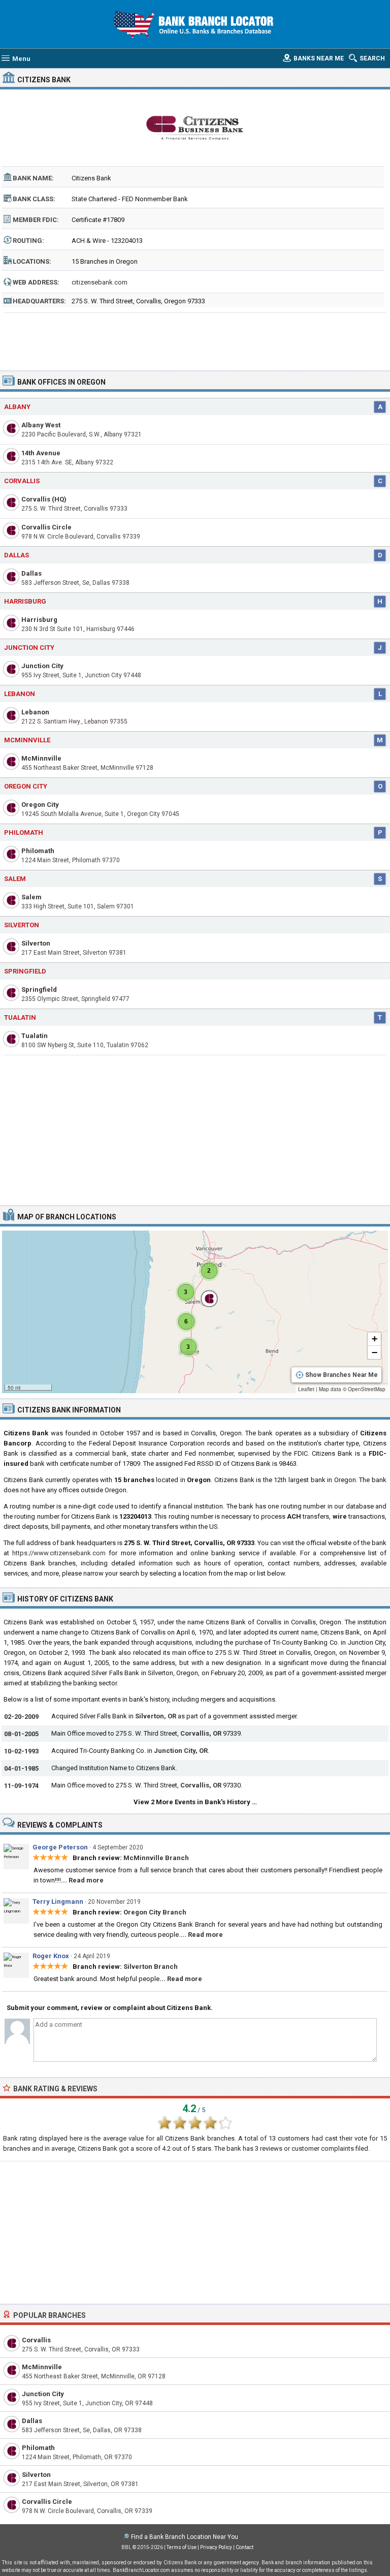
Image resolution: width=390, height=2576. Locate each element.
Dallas (17, 555)
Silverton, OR (156, 1716)
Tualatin (20, 1017)
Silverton (22, 925)
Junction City (29, 648)
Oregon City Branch (155, 1912)
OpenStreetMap (367, 1389)
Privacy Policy (216, 2547)
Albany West (41, 425)
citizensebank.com (100, 282)
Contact (245, 2547)
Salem (15, 879)
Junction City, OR (181, 1751)
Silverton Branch (151, 1967)
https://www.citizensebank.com (59, 1553)
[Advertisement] (195, 338)
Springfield (25, 971)
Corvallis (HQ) (44, 499)
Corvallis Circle (46, 527)
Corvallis (22, 481)
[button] (209, 1271)
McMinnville (27, 740)
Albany (17, 407)
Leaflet (306, 1389)
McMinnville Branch (156, 1858)
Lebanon (20, 694)
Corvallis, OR (201, 1733)
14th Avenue (41, 453)
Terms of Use (182, 2547)
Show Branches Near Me (342, 1375)
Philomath (24, 833)
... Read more (82, 1880)
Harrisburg (25, 601)
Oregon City (26, 786)
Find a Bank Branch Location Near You (185, 2537)
